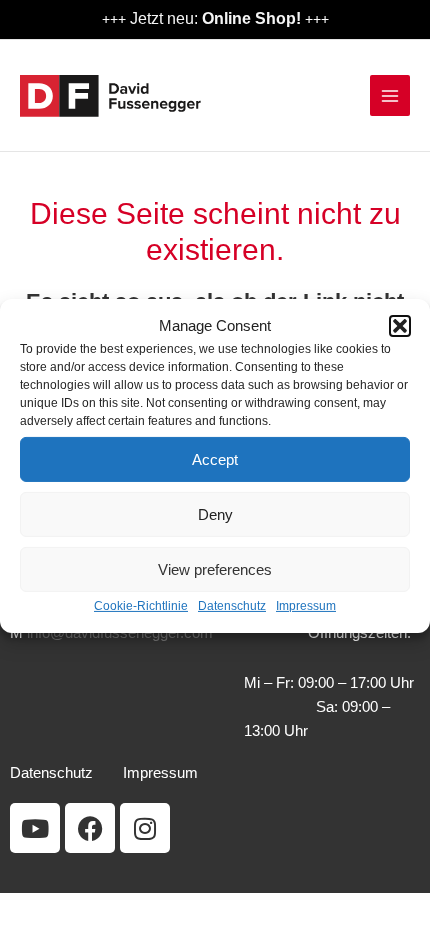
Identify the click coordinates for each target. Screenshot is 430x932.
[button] (400, 326)
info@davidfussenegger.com (120, 633)
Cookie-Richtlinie (141, 606)
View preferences (215, 569)
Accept (215, 459)
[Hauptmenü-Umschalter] (390, 95)
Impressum (306, 606)
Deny (215, 514)
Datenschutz (232, 606)
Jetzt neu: (215, 18)
